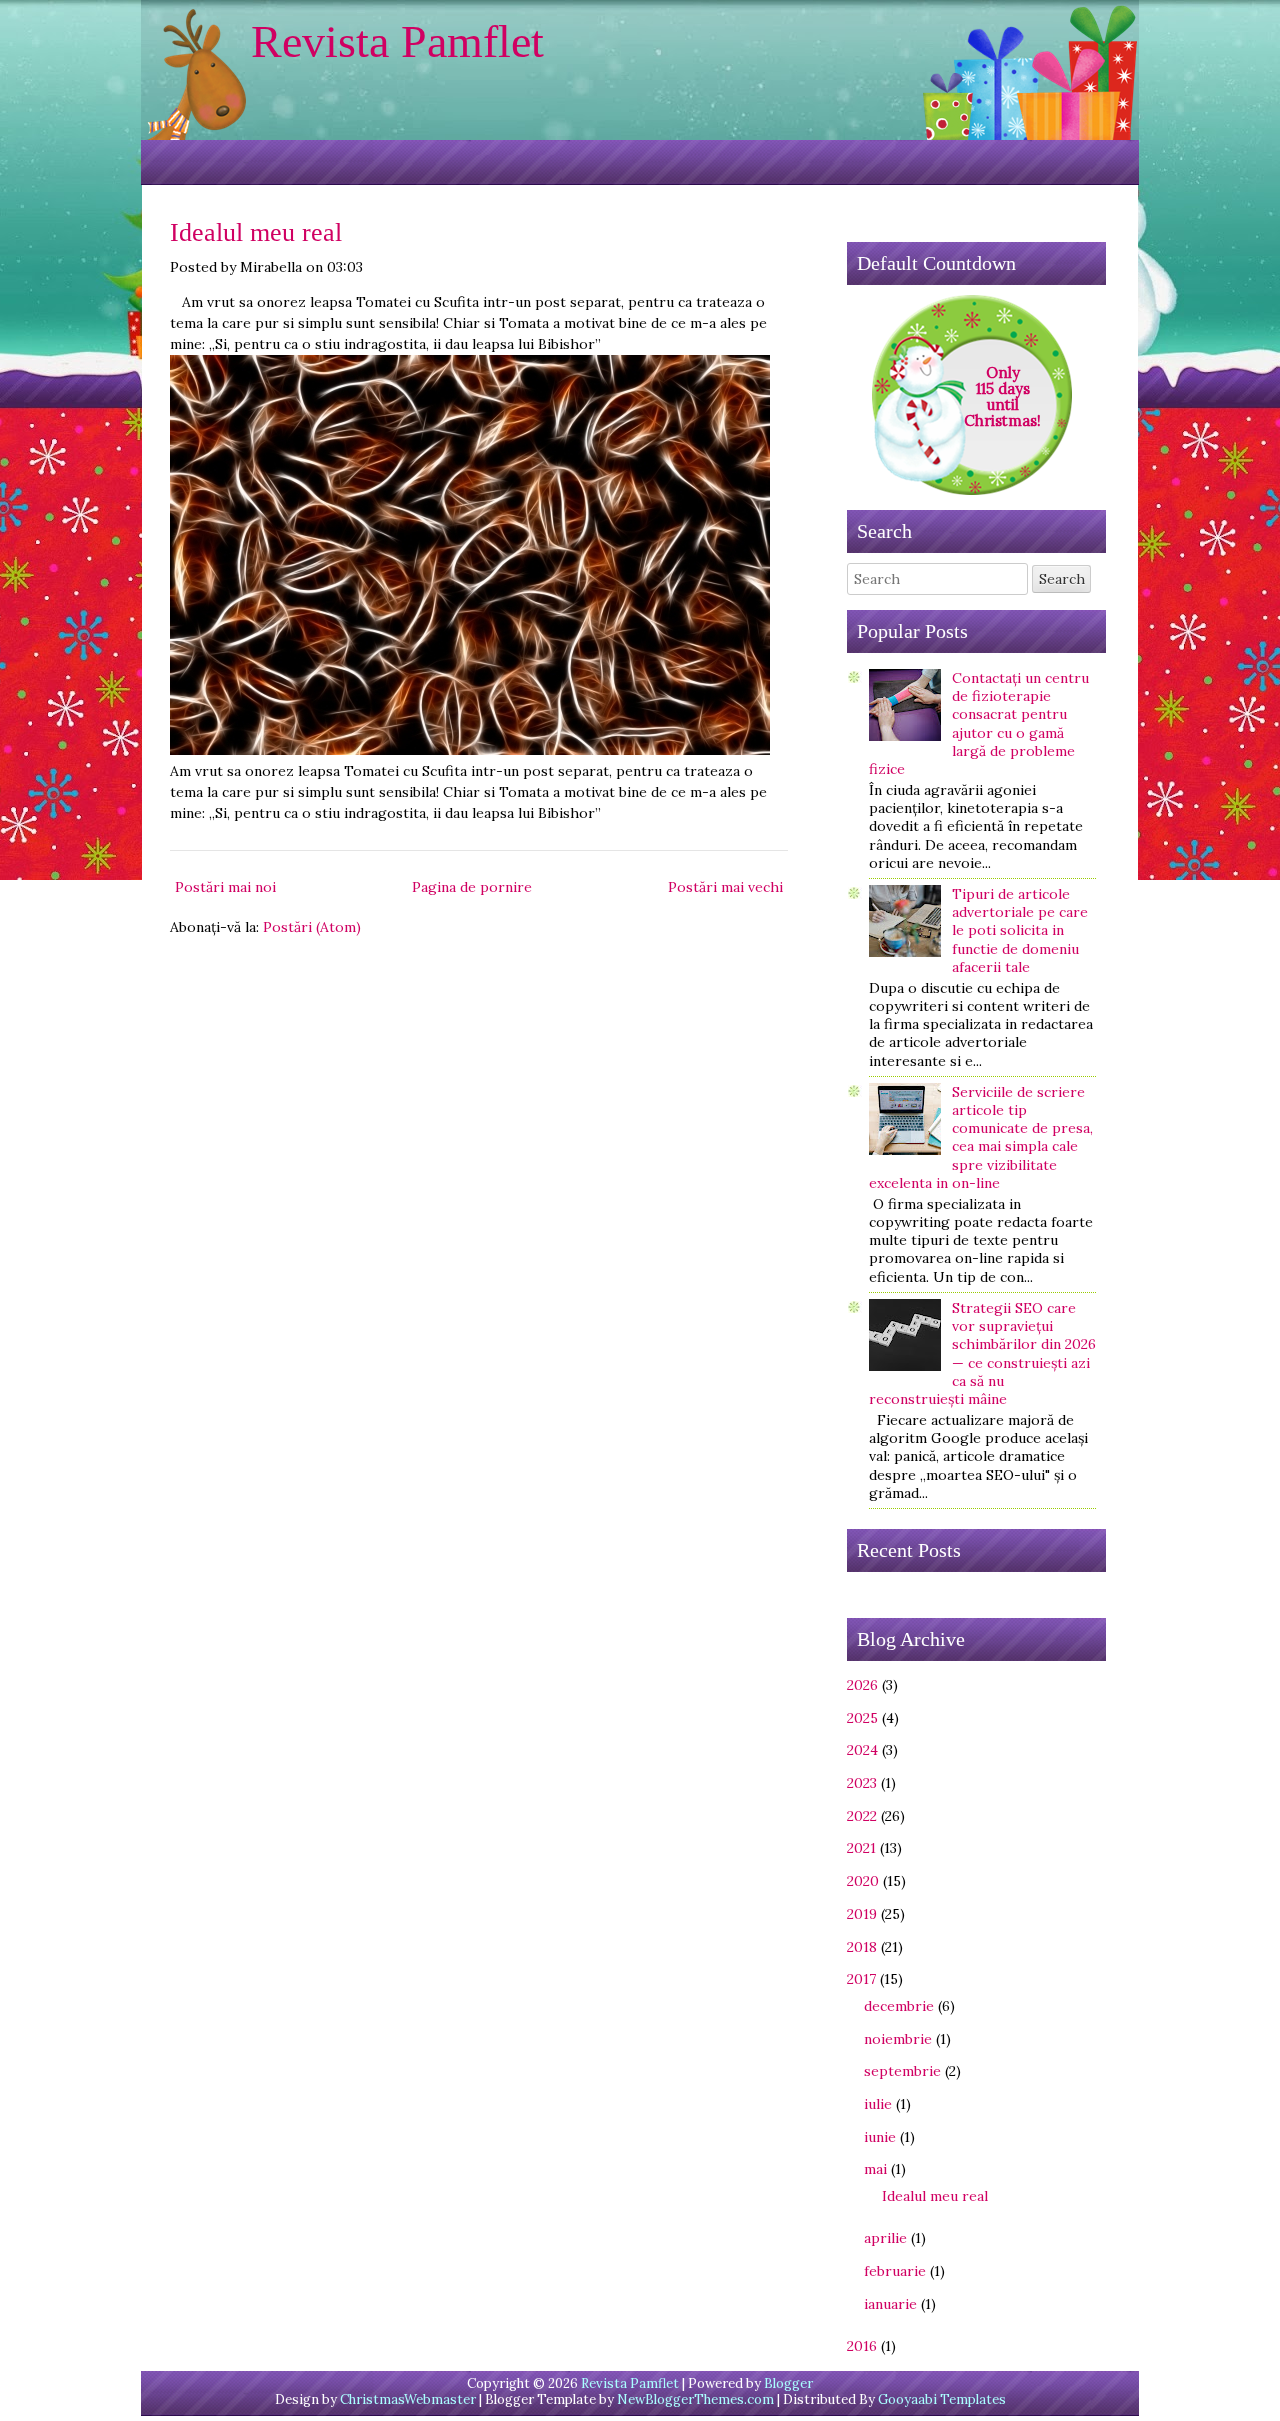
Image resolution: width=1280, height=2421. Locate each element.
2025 (862, 1718)
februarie (895, 2271)
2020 (863, 1881)
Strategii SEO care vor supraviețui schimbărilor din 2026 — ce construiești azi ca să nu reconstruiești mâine (982, 1353)
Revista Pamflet (397, 41)
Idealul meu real (256, 232)
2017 (861, 1979)
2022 (862, 1816)
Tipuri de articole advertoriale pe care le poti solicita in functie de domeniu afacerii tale (1020, 930)
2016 (862, 2346)
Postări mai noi (225, 887)
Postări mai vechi (725, 887)
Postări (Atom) (312, 927)
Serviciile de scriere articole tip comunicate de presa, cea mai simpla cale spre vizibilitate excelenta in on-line (981, 1137)
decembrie (899, 2006)
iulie (878, 2104)
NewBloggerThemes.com (695, 2399)
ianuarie (890, 2304)
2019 (862, 1914)
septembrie (902, 2071)
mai (875, 2169)
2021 (861, 1848)
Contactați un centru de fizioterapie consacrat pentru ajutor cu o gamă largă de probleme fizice (979, 723)
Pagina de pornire (472, 887)
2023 (862, 1783)
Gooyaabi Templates (942, 2399)
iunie (880, 2137)
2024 (862, 1750)
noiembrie (898, 2039)
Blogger (788, 2383)
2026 (862, 1685)
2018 (862, 1947)
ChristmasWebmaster (408, 2399)
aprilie (885, 2238)
